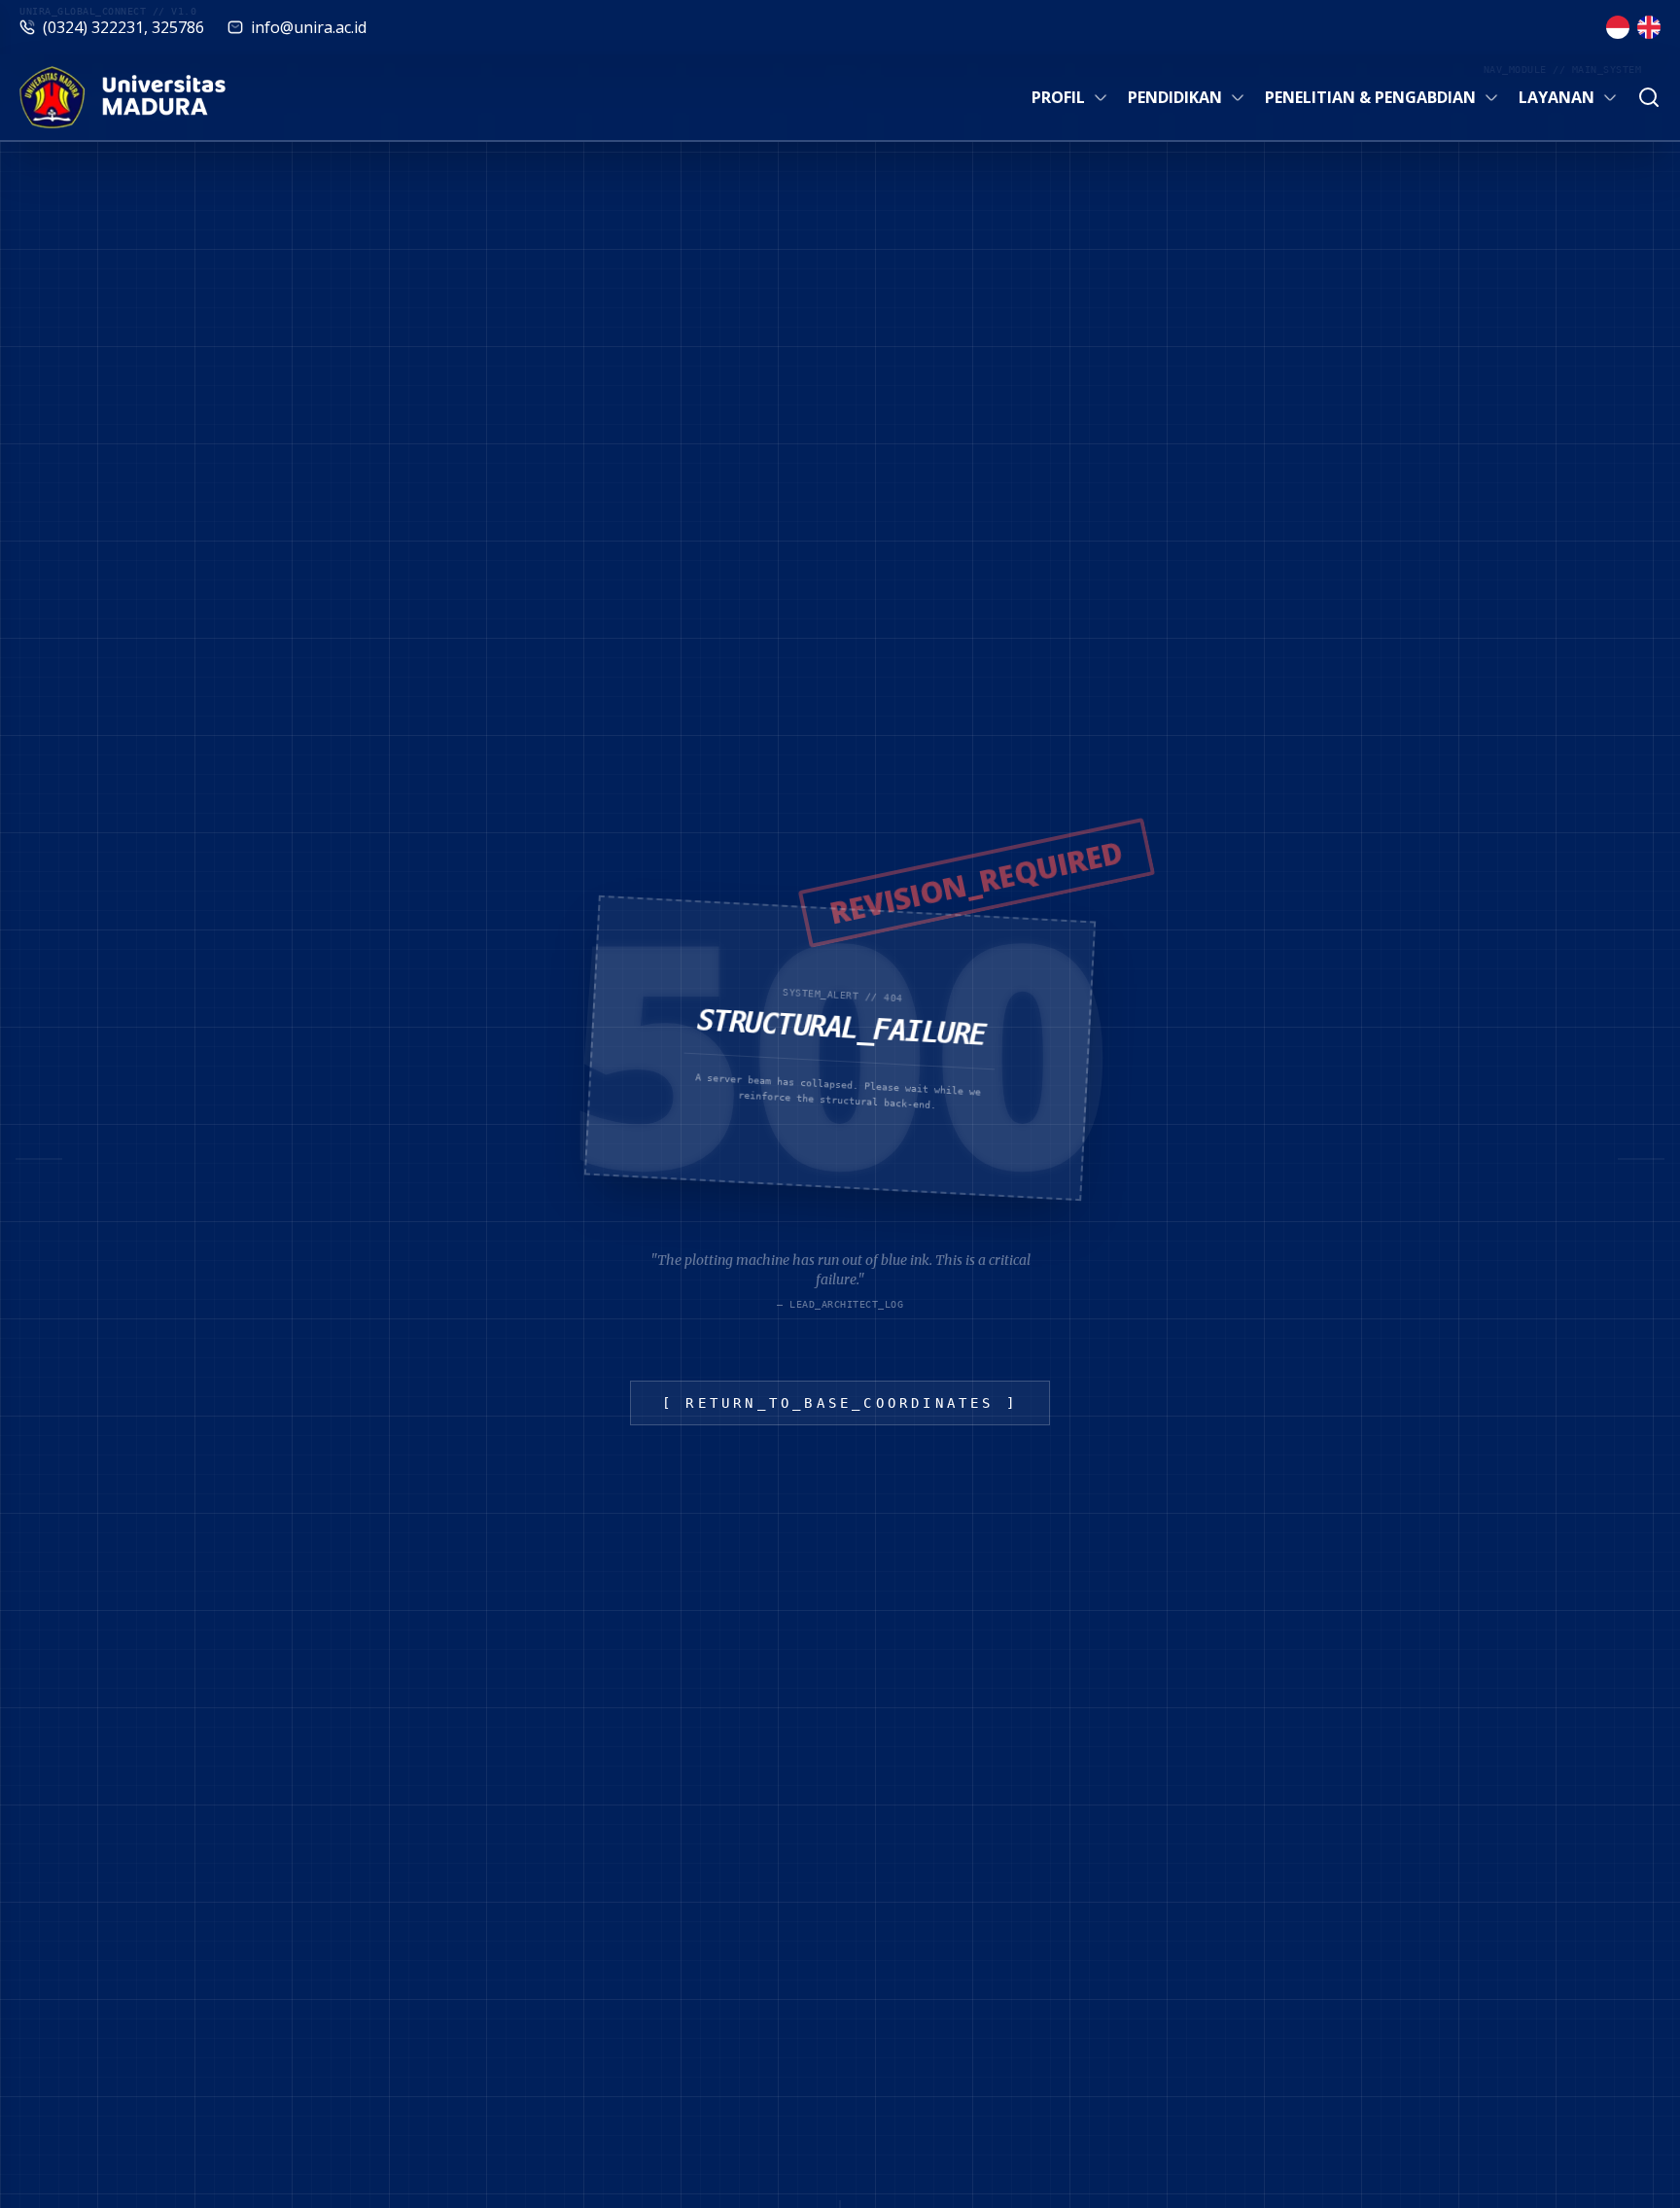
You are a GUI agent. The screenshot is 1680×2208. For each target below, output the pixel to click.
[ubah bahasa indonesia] (1618, 27)
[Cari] (1649, 97)
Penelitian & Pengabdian (1370, 97)
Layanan (1557, 97)
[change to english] (1649, 27)
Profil (1058, 97)
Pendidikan (1175, 97)
